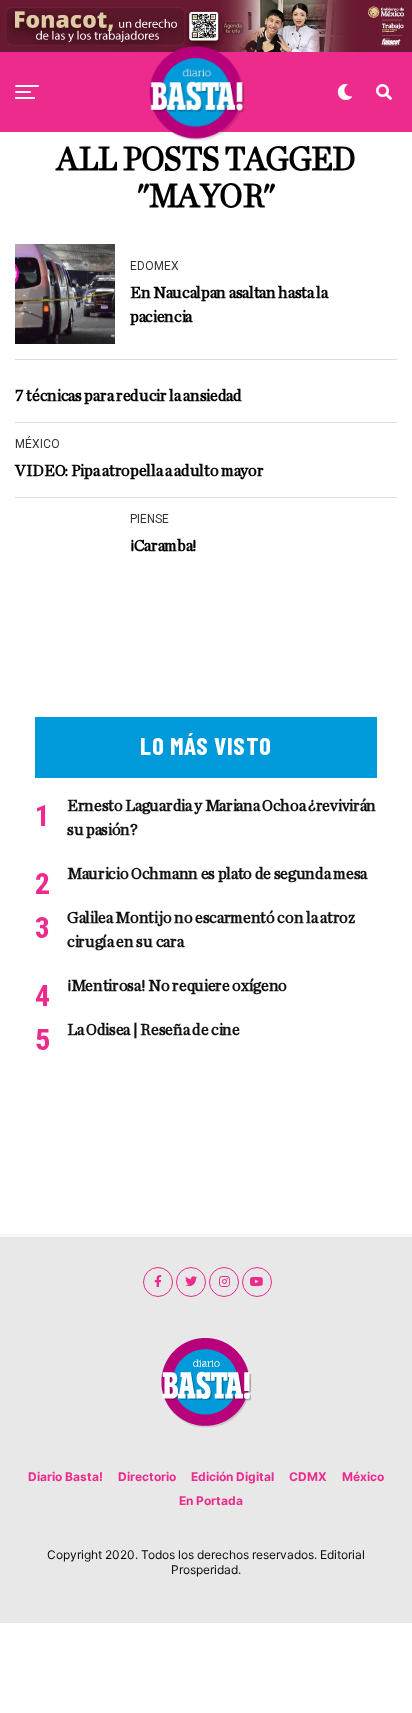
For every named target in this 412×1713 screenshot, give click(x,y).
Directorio (147, 1476)
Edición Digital (232, 1476)
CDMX (308, 1476)
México (363, 1476)
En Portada (211, 1500)
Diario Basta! (65, 1476)
